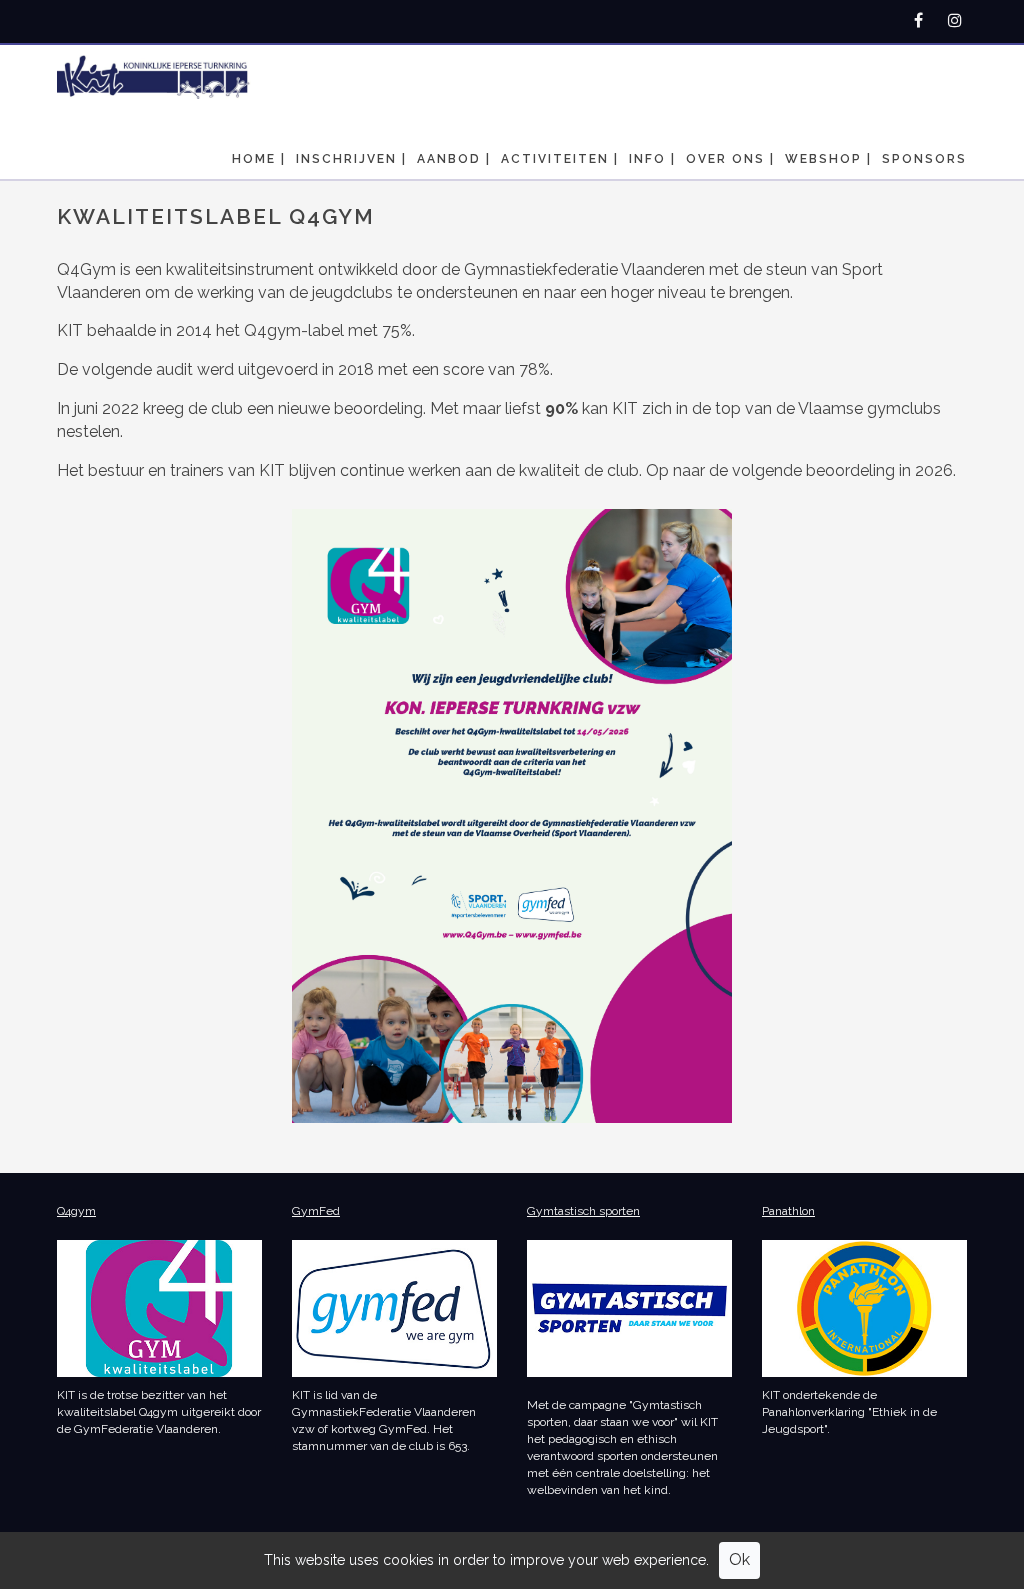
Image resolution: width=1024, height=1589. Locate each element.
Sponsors (924, 159)
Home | (259, 159)
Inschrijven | (351, 159)
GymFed (316, 1211)
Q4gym (76, 1211)
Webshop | (828, 159)
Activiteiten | (560, 159)
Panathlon (788, 1211)
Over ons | (730, 159)
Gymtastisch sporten (583, 1211)
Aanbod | (454, 159)
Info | (652, 159)
